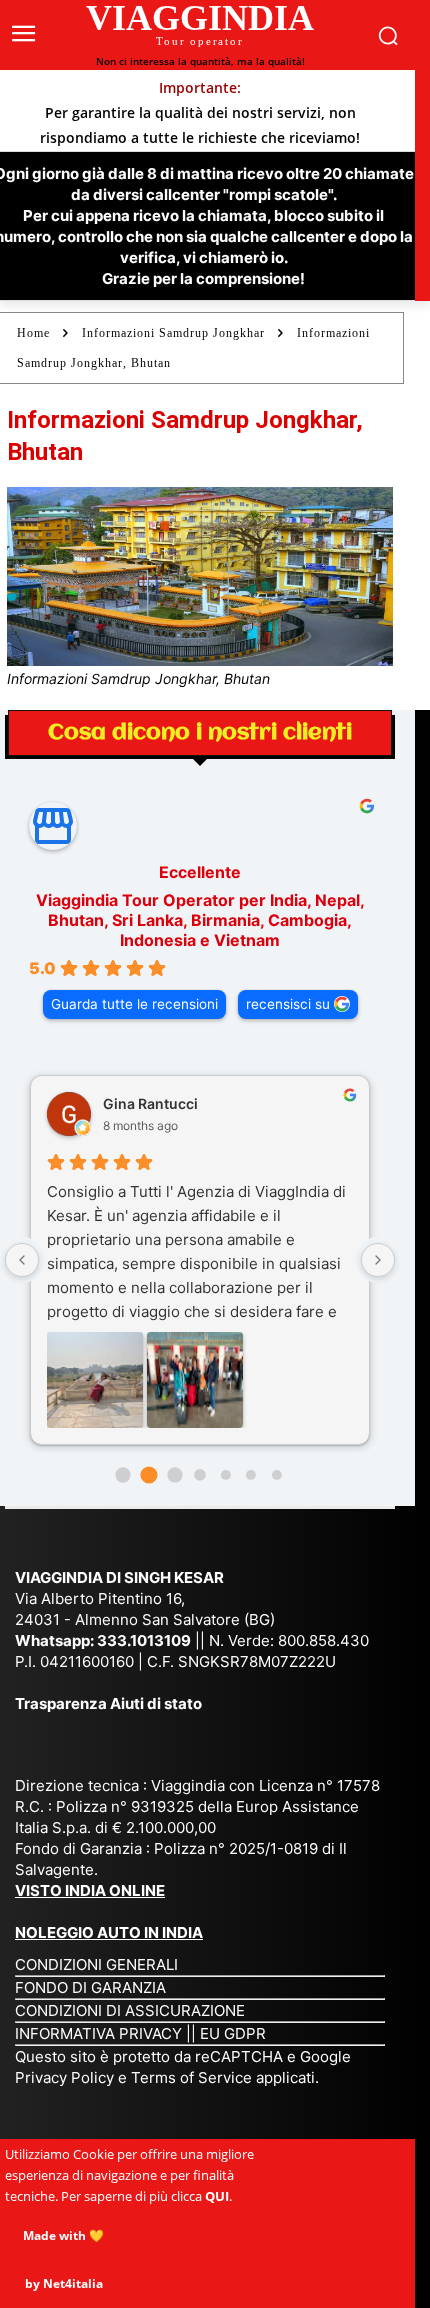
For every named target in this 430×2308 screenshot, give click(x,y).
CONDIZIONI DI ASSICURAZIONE (130, 2010)
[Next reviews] (378, 1260)
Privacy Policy (66, 2077)
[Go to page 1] (148, 1475)
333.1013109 (144, 1640)
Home (33, 333)
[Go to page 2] (174, 1474)
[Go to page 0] (123, 1474)
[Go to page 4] (226, 1475)
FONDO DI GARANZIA (90, 1987)
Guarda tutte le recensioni (134, 1004)
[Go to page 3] (199, 1474)
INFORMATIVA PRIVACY (98, 2033)
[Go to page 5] (251, 1475)
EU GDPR (233, 2033)
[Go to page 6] (277, 1475)
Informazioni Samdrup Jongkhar (173, 333)
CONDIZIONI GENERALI (96, 1964)
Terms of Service (191, 2077)
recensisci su (288, 1004)
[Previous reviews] (22, 1260)
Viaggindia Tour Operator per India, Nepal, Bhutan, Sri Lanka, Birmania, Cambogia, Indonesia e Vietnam (200, 920)
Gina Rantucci (150, 1103)
